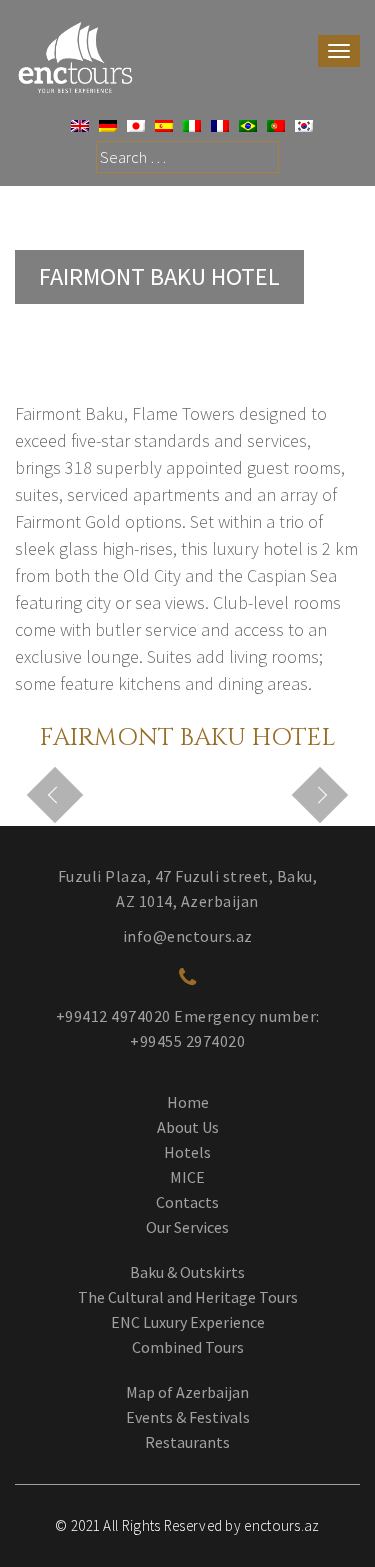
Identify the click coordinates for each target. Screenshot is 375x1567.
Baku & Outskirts (187, 1272)
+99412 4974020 (113, 1016)
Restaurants (187, 1442)
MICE (187, 1177)
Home (188, 1102)
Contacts (187, 1202)
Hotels (187, 1152)
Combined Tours (188, 1347)
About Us (188, 1127)
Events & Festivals (188, 1417)
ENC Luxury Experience (188, 1322)
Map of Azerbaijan (187, 1392)
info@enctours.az (188, 936)
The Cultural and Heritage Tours (188, 1297)
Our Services (187, 1227)
